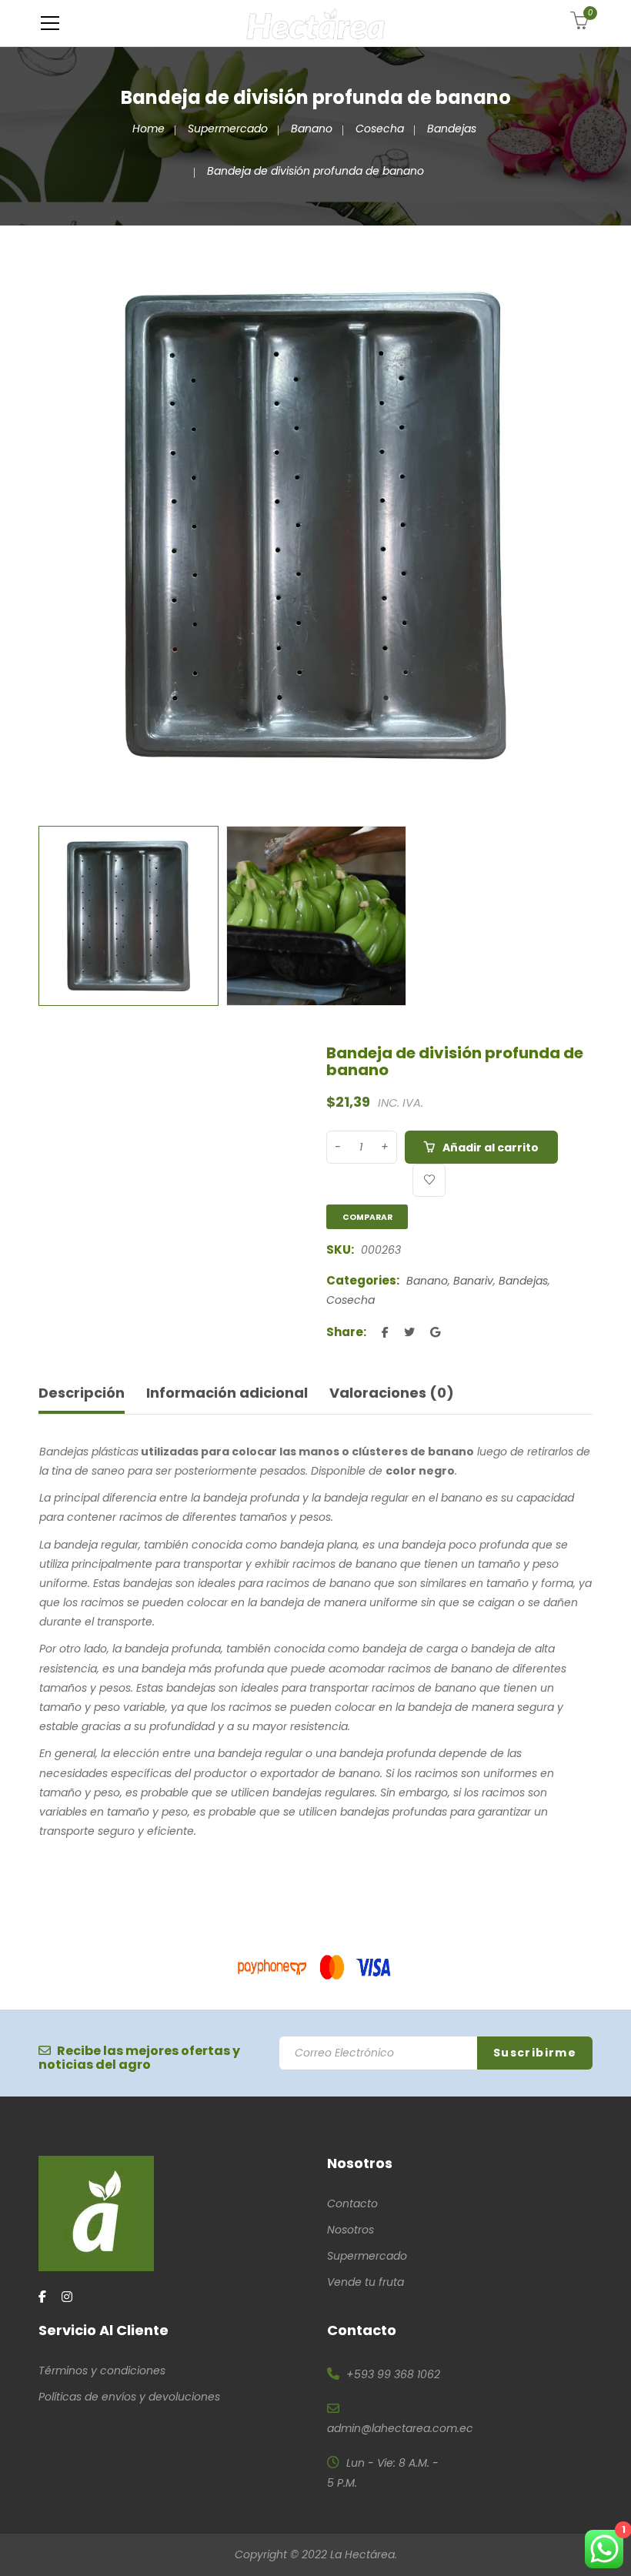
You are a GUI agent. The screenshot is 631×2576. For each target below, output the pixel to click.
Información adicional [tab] (227, 1393)
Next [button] (585, 526)
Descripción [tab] (82, 1393)
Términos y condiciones (102, 2371)
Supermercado (228, 129)
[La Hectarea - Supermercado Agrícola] (316, 23)
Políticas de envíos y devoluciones (129, 2397)
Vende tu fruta (366, 2282)
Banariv (473, 1281)
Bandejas (452, 129)
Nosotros (351, 2230)
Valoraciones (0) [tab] (392, 1393)
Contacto (352, 2203)
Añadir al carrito (491, 1148)
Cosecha (380, 129)
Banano (312, 129)
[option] (315, 526)
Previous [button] (46, 526)
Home (149, 129)
